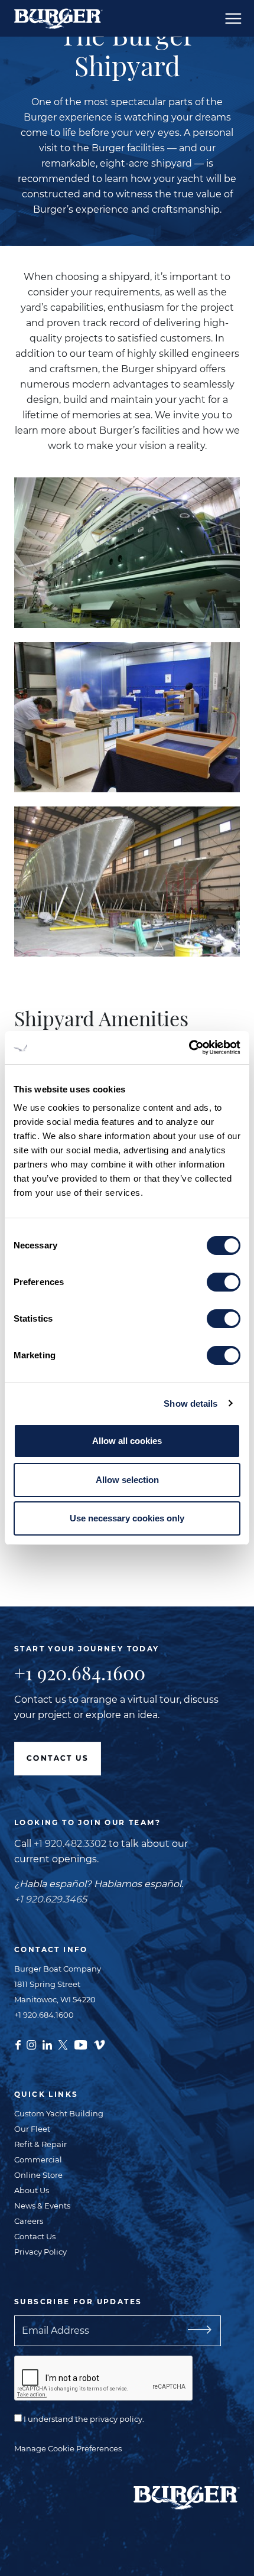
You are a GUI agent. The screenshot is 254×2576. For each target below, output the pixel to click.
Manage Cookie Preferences (68, 2448)
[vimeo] (99, 2044)
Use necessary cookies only (127, 1518)
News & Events (42, 2206)
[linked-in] (47, 2044)
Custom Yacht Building (59, 2113)
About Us (32, 2190)
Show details (190, 1404)
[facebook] (18, 2044)
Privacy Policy (40, 2252)
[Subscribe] (195, 2331)
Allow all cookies (127, 1441)
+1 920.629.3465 (51, 1899)
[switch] (224, 1282)
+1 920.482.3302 (70, 1844)
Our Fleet (32, 2129)
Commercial (38, 2159)
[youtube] (81, 2044)
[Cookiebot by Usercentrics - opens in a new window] (189, 1048)
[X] (63, 2044)
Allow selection (127, 1480)
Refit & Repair (40, 2144)
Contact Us (58, 1758)
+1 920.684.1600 (80, 1673)
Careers (29, 2221)
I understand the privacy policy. (83, 2419)
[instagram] (31, 2044)
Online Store (38, 2175)
